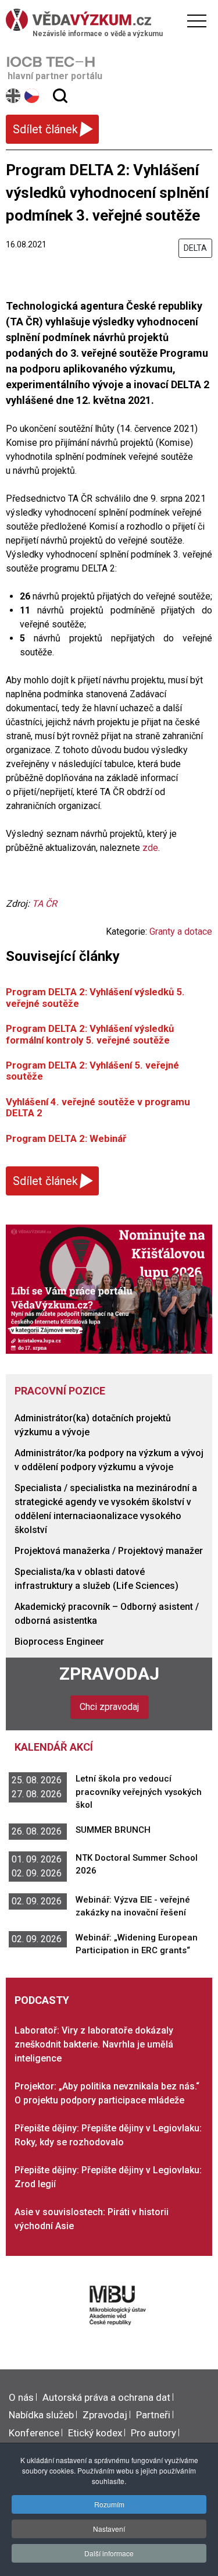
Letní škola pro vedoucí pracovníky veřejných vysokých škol (139, 1792)
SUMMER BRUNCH (113, 1830)
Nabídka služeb (41, 2415)
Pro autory (153, 2433)
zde (150, 848)
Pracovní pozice (60, 1391)
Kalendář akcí (54, 1747)
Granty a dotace (181, 932)
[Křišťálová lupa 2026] (109, 1288)
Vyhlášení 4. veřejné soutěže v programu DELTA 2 (98, 1107)
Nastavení (109, 2529)
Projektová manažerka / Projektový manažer (109, 1551)
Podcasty (42, 2000)
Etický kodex (95, 2433)
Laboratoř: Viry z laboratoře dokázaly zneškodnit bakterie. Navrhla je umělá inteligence (94, 2044)
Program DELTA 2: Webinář (66, 1138)
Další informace (109, 2553)
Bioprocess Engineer (59, 1642)
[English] (14, 96)
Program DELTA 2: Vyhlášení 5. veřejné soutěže (92, 1071)
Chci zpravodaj (109, 1707)
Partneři (153, 2415)
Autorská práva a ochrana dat (106, 2397)
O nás (21, 2397)
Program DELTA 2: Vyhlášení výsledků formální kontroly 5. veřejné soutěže (90, 1034)
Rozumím (109, 2504)
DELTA (195, 248)
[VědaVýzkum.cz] (106, 20)
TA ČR (44, 904)
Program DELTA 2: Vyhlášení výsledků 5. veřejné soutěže (95, 997)
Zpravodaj (109, 1674)
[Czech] (32, 96)
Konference (34, 2433)
